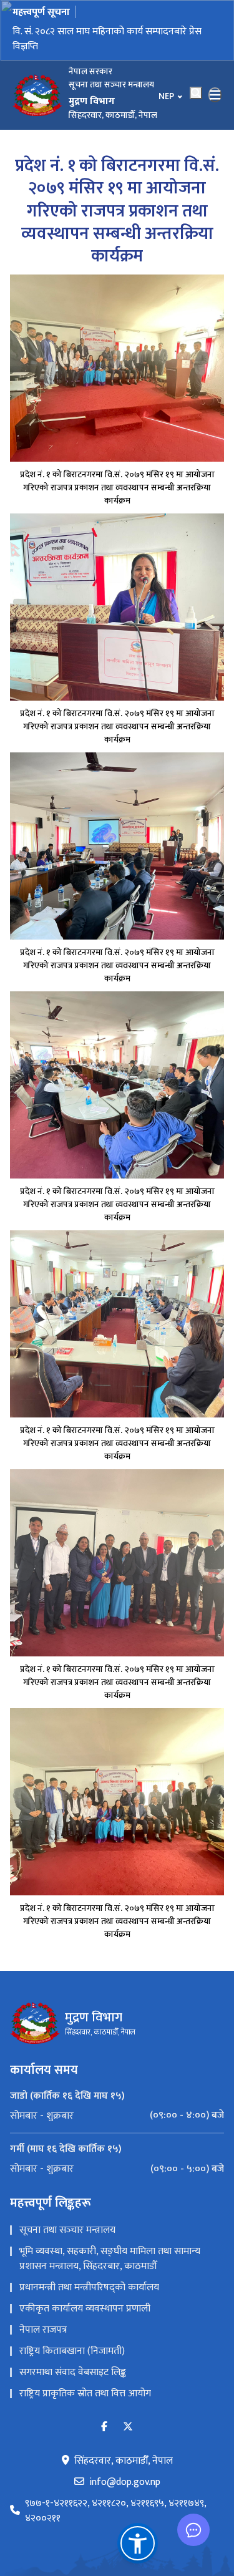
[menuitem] (117, 2116)
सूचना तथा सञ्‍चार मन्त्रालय (67, 2230)
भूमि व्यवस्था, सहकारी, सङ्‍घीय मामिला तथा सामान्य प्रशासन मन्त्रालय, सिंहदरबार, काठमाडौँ (110, 2259)
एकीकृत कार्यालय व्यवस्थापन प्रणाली (85, 2309)
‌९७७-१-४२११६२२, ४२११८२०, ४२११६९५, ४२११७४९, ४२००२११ (115, 2511)
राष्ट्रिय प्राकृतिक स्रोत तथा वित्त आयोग (85, 2394)
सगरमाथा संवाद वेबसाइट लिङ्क (73, 2372)
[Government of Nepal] (37, 95)
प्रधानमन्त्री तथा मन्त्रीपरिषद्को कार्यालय (89, 2287)
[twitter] (128, 2427)
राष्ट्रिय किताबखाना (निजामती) (72, 2351)
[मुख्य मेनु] (215, 95)
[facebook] (104, 2427)
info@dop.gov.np (125, 2482)
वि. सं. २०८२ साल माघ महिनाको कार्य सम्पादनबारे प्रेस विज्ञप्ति (107, 39)
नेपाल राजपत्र (43, 2330)
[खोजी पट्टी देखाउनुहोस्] (196, 93)
